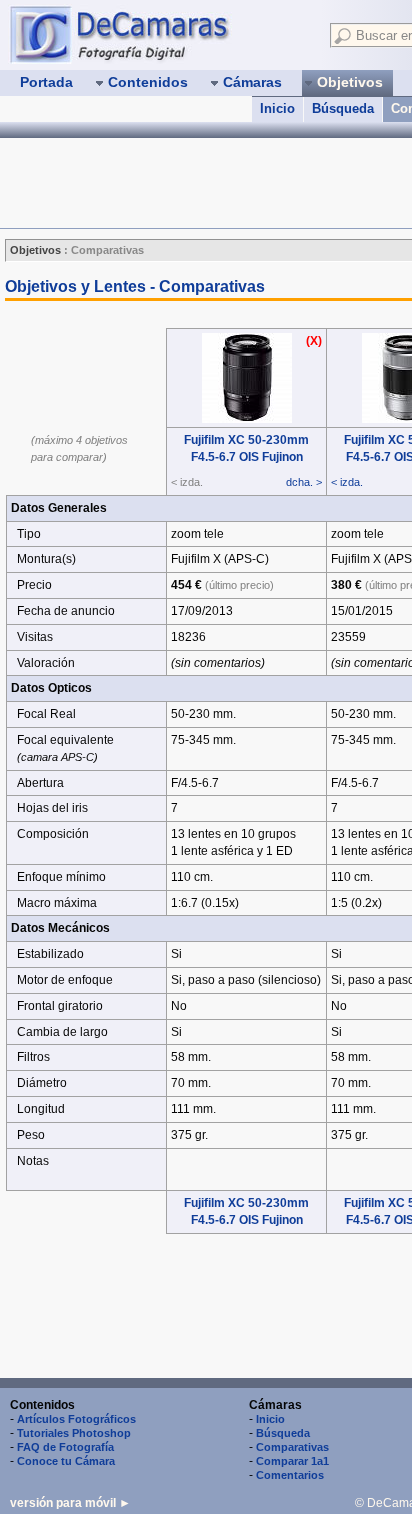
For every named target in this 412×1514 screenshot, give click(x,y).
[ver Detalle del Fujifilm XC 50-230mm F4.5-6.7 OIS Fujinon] (247, 419)
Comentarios (290, 1475)
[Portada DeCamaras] (160, 34)
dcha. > (304, 482)
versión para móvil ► (70, 1503)
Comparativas (292, 1447)
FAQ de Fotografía (65, 1447)
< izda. (347, 482)
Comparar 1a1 (292, 1461)
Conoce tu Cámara (66, 1461)
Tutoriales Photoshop (74, 1433)
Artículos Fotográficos (76, 1419)
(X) (314, 341)
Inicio (277, 108)
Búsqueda (343, 108)
